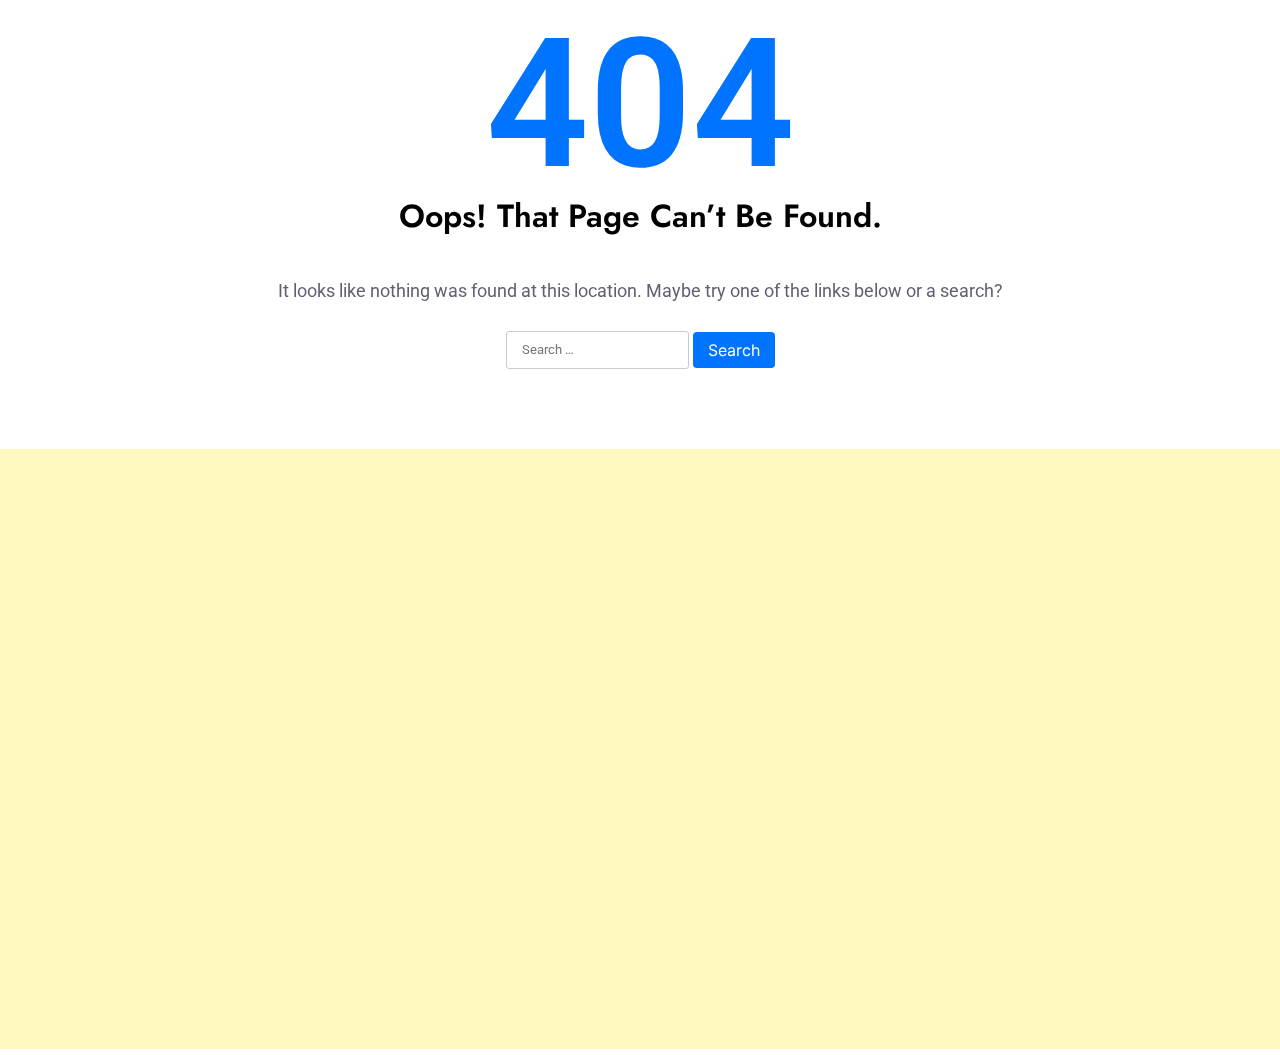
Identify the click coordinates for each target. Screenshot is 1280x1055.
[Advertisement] (640, 749)
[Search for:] (597, 351)
